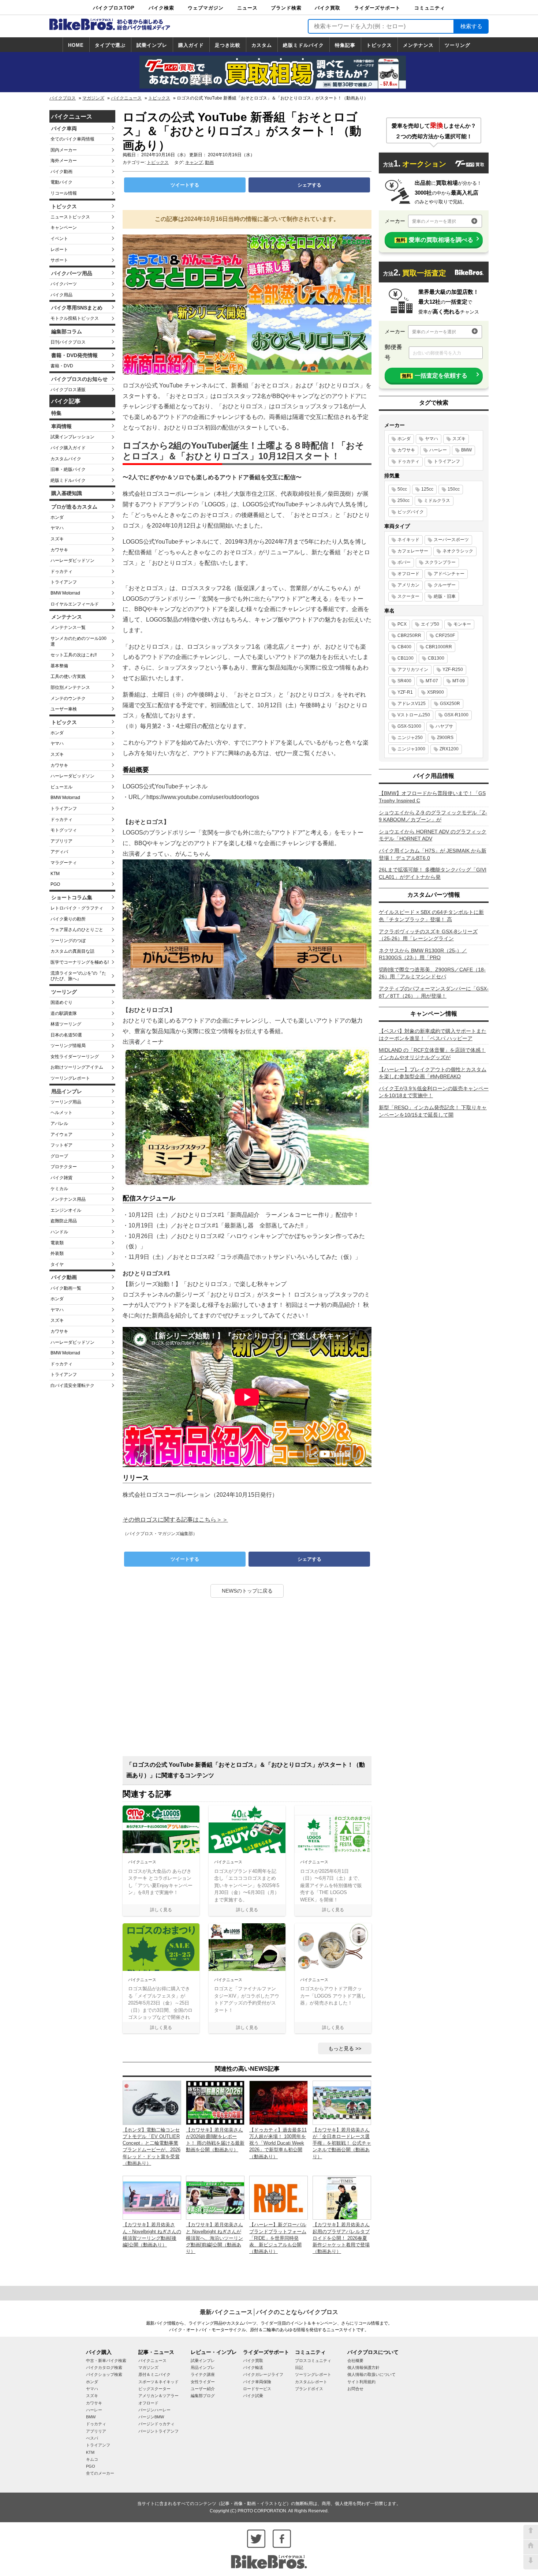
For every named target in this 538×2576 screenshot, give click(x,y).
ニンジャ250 (410, 738)
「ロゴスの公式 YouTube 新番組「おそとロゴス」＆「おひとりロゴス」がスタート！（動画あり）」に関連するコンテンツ (246, 1770)
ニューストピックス (70, 217)
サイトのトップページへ (531, 2547)
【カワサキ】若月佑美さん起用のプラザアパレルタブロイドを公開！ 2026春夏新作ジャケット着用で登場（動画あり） (341, 2238)
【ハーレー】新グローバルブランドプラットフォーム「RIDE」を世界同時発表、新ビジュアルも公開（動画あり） (278, 2238)
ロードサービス (257, 2389)
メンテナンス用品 (68, 1199)
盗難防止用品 (64, 1221)
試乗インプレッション (72, 437)
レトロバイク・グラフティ (77, 908)
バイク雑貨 (61, 1178)
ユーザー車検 (64, 709)
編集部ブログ (203, 2396)
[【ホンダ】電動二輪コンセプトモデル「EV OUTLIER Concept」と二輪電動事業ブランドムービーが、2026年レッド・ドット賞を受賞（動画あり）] (152, 2102)
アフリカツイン (413, 670)
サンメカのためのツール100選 (79, 641)
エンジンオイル (66, 1210)
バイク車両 (64, 128)
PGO (55, 884)
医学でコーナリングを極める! (80, 962)
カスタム (262, 45)
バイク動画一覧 (66, 1288)
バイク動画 (61, 172)
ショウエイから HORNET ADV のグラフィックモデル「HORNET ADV (433, 835)
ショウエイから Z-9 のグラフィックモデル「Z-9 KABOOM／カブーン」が (433, 816)
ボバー (404, 562)
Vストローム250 (414, 715)
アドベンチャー (449, 574)
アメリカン (408, 585)
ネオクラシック (458, 551)
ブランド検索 (286, 8)
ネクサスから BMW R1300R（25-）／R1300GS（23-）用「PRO (423, 954)
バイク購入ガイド (68, 448)
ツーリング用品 (66, 1102)
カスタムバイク (66, 459)
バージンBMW (151, 2417)
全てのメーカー (100, 2473)
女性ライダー (203, 2382)
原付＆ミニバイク (154, 2374)
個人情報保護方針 (363, 2367)
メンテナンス (418, 45)
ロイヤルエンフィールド (75, 604)
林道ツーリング (66, 1024)
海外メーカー (64, 161)
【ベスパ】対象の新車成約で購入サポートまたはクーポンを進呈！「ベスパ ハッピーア (433, 1035)
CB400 (404, 647)
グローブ (59, 1156)
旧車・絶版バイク (68, 469)
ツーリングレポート (70, 1078)
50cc (402, 489)
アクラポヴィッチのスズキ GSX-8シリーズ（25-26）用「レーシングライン (428, 935)
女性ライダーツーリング (75, 1057)
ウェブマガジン (206, 8)
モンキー (462, 624)
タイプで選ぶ (110, 45)
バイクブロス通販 (68, 390)
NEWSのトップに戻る (247, 1591)
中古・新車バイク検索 (106, 2361)
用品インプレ (67, 1091)
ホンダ (57, 517)
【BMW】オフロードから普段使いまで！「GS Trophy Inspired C (432, 797)
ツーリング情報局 (68, 1046)
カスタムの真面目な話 (72, 951)
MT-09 (459, 681)
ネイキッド (408, 540)
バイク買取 (328, 8)
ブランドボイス (309, 2389)
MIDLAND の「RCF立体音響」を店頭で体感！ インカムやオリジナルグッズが (432, 1054)
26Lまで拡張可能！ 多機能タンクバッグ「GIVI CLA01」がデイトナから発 (433, 873)
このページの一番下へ (531, 2562)
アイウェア (61, 1135)
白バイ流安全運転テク (72, 1386)
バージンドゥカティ (156, 2424)
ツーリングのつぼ (68, 941)
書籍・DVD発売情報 (74, 355)
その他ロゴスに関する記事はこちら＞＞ (175, 1520)
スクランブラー (440, 562)
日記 (299, 2367)
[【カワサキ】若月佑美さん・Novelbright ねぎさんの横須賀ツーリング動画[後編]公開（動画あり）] (152, 2197)
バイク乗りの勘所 (68, 919)
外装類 (57, 1253)
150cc (454, 489)
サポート (59, 260)
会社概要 (355, 2361)
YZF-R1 (405, 692)
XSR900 (436, 692)
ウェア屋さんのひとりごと (77, 930)
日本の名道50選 (66, 1035)
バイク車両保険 (257, 2382)
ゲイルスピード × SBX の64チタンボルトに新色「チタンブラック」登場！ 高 (431, 916)
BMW (466, 450)
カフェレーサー (413, 551)
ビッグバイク (411, 512)
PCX (402, 624)
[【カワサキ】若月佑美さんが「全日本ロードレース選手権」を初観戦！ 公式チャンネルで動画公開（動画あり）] (342, 2102)
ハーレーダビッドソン (72, 560)
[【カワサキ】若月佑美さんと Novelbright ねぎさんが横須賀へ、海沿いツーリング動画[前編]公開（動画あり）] (215, 2197)
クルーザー (445, 585)
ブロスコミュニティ (313, 2361)
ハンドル (59, 1232)
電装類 (57, 1243)
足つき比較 (228, 45)
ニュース (247, 8)
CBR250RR (409, 635)
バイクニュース (126, 98)
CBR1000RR (439, 647)
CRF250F (445, 635)
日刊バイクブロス (68, 342)
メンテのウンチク (68, 698)
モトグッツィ (64, 830)
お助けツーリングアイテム (77, 1067)
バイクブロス (63, 98)
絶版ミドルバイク (303, 45)
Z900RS (445, 738)
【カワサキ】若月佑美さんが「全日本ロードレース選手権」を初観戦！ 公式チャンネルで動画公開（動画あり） (342, 2143)
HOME (76, 45)
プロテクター (64, 1167)
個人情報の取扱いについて (371, 2374)
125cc (427, 489)
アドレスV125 (412, 704)
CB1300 (436, 658)
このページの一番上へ (531, 2532)
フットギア (61, 1145)
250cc (403, 500)
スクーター (408, 596)
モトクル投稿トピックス (75, 318)
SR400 (404, 681)
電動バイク (61, 182)
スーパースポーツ (451, 540)
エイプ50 (430, 624)
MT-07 (432, 681)
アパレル (59, 1124)
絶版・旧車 (445, 596)
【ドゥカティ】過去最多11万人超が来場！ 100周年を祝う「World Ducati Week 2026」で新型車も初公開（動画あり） (278, 2143)
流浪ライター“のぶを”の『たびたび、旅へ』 (78, 976)
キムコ (92, 2459)
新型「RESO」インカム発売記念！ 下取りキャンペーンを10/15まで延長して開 (433, 1111)
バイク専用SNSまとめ (77, 308)
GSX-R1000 (456, 715)
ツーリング (457, 45)
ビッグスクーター (154, 2389)
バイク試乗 (253, 2396)
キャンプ (194, 162)
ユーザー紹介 (203, 2389)
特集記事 (345, 45)
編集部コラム (67, 331)
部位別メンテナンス (70, 687)
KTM (55, 874)
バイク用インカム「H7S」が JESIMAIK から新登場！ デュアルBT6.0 (433, 854)
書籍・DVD (62, 366)
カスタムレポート (311, 2382)
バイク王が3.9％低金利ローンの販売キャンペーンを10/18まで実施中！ (434, 1092)
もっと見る (341, 2048)
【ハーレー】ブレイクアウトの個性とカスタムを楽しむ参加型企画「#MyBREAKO (433, 1073)
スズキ (57, 539)
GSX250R (450, 704)
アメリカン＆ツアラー (158, 2396)
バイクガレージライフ (263, 2374)
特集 (56, 413)
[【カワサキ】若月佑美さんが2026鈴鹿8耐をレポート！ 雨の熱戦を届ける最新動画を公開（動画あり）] (215, 2102)
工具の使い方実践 (68, 676)
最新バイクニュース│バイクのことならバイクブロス (269, 2312)
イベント (59, 239)
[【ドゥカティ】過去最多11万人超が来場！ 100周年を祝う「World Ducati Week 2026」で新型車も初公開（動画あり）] (279, 2102)
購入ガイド (191, 45)
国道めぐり (61, 1002)
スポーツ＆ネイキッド (158, 2382)
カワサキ (59, 550)
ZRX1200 (449, 749)
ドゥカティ (61, 571)
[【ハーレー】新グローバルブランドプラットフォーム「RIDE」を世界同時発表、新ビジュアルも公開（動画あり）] (279, 2197)
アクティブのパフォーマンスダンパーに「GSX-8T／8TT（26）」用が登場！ (434, 992)
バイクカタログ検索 (104, 2367)
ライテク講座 (203, 2374)
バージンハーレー (154, 2410)
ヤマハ (57, 528)
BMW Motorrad (65, 593)
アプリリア (61, 841)
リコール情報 (64, 193)
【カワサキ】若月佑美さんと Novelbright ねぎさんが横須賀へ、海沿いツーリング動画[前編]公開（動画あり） (214, 2238)
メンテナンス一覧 (68, 627)
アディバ (59, 852)
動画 (209, 162)
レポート (59, 250)
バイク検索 (161, 8)
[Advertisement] (247, 1680)
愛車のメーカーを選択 (434, 221)
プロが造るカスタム (74, 507)
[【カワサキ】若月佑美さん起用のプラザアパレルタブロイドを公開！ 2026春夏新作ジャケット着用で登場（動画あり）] (342, 2197)
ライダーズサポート (377, 8)
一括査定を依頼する (435, 376)
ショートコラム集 (72, 897)
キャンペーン (64, 228)
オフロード (408, 574)
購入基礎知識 (67, 493)
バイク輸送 (253, 2367)
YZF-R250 (453, 670)
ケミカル (59, 1189)
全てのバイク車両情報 (72, 139)
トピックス (379, 45)
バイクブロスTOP (114, 8)
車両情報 (61, 426)
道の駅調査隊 (64, 1013)
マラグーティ (64, 863)
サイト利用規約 (361, 2382)
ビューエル (61, 787)
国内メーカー (64, 150)
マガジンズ (93, 98)
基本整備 (59, 666)
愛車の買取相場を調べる (435, 240)
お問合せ (355, 2389)
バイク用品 (61, 295)
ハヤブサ (444, 726)
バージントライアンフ (158, 2431)
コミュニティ (430, 8)
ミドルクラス (437, 500)
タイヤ (57, 1264)
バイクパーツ (64, 284)
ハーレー (438, 450)
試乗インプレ (152, 45)
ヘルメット (61, 1113)
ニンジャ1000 (411, 749)
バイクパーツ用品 (72, 273)
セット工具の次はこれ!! (74, 655)
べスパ (92, 2438)
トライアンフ (64, 582)
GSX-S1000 (409, 726)
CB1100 (406, 658)
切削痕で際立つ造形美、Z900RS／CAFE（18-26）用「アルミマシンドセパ (432, 973)
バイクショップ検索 (104, 2374)
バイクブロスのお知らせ (79, 379)
